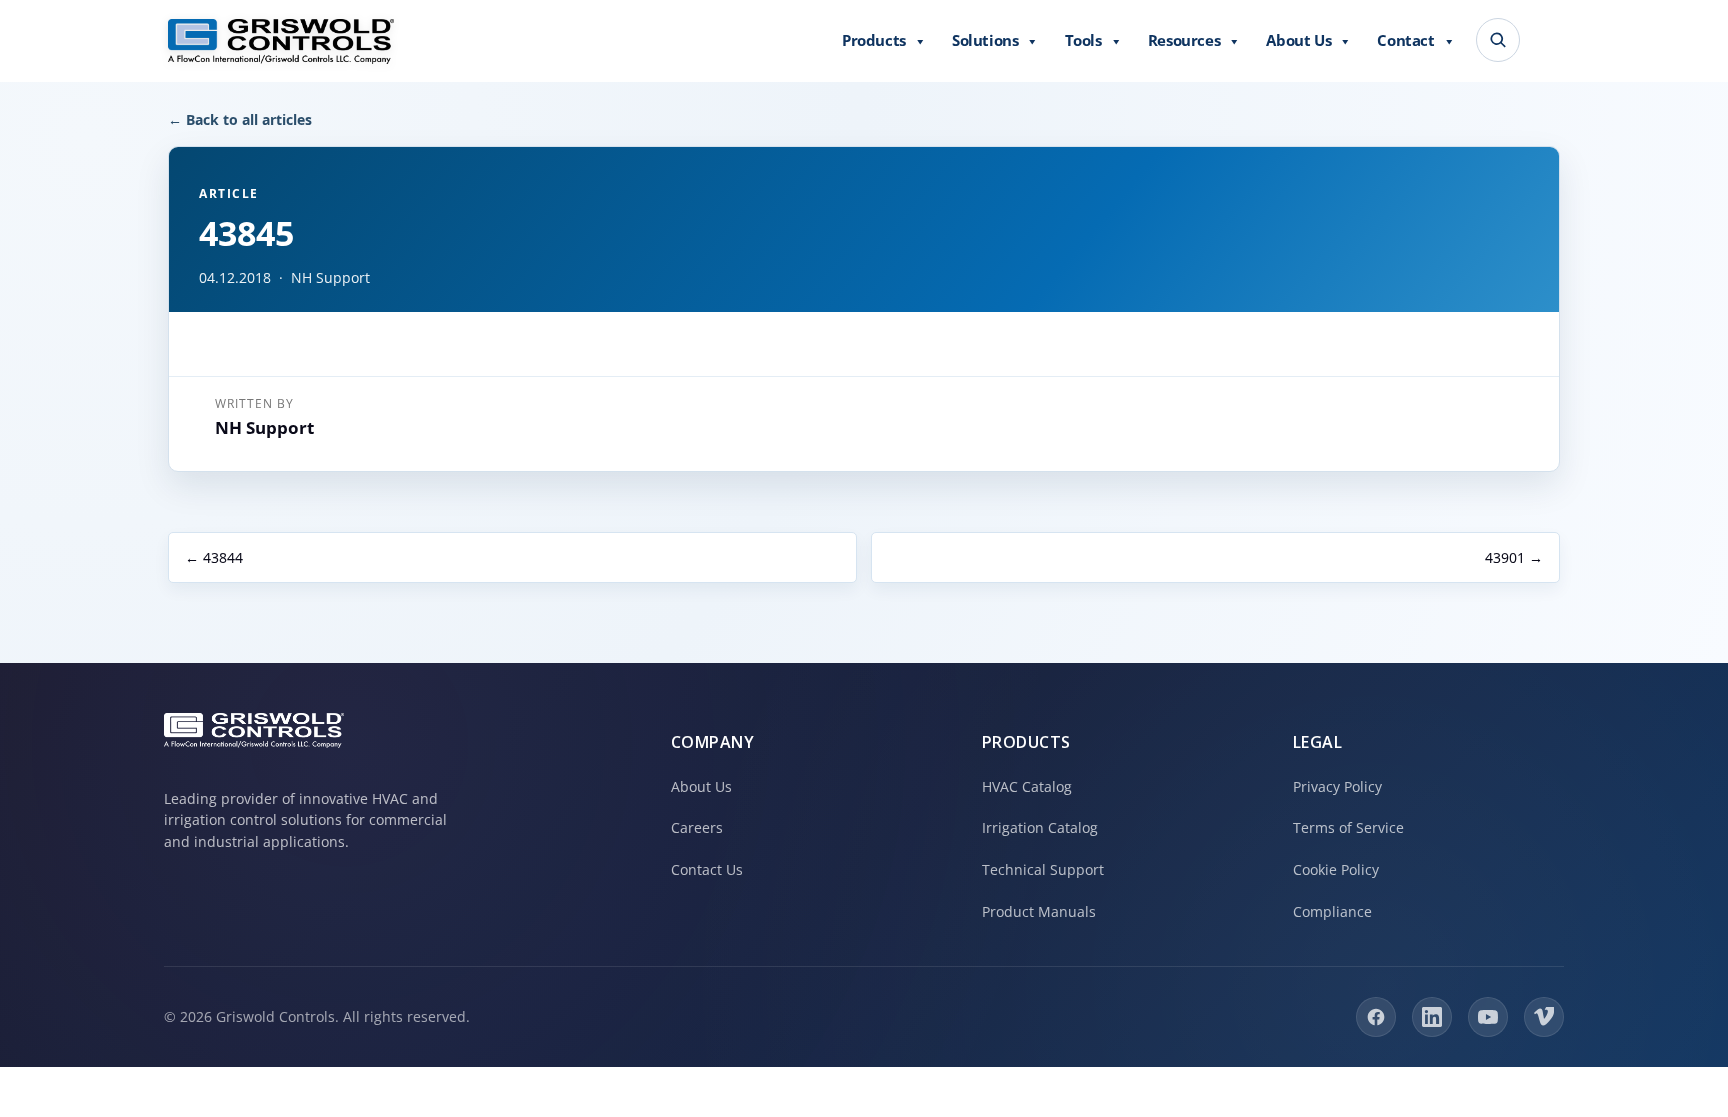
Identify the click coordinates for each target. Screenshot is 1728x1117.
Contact (1405, 40)
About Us (1298, 40)
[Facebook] (1376, 1017)
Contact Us (707, 869)
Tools (1083, 40)
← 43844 (214, 557)
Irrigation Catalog (1040, 827)
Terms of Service (1348, 827)
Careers (697, 827)
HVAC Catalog (1027, 786)
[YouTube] (1488, 1017)
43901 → (1514, 557)
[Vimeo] (1544, 1017)
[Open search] (1498, 40)
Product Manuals (1039, 911)
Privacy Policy (1337, 786)
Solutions (985, 40)
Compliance (1332, 911)
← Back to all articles (240, 119)
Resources (1184, 40)
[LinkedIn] (1432, 1017)
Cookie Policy (1336, 869)
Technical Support (1043, 869)
